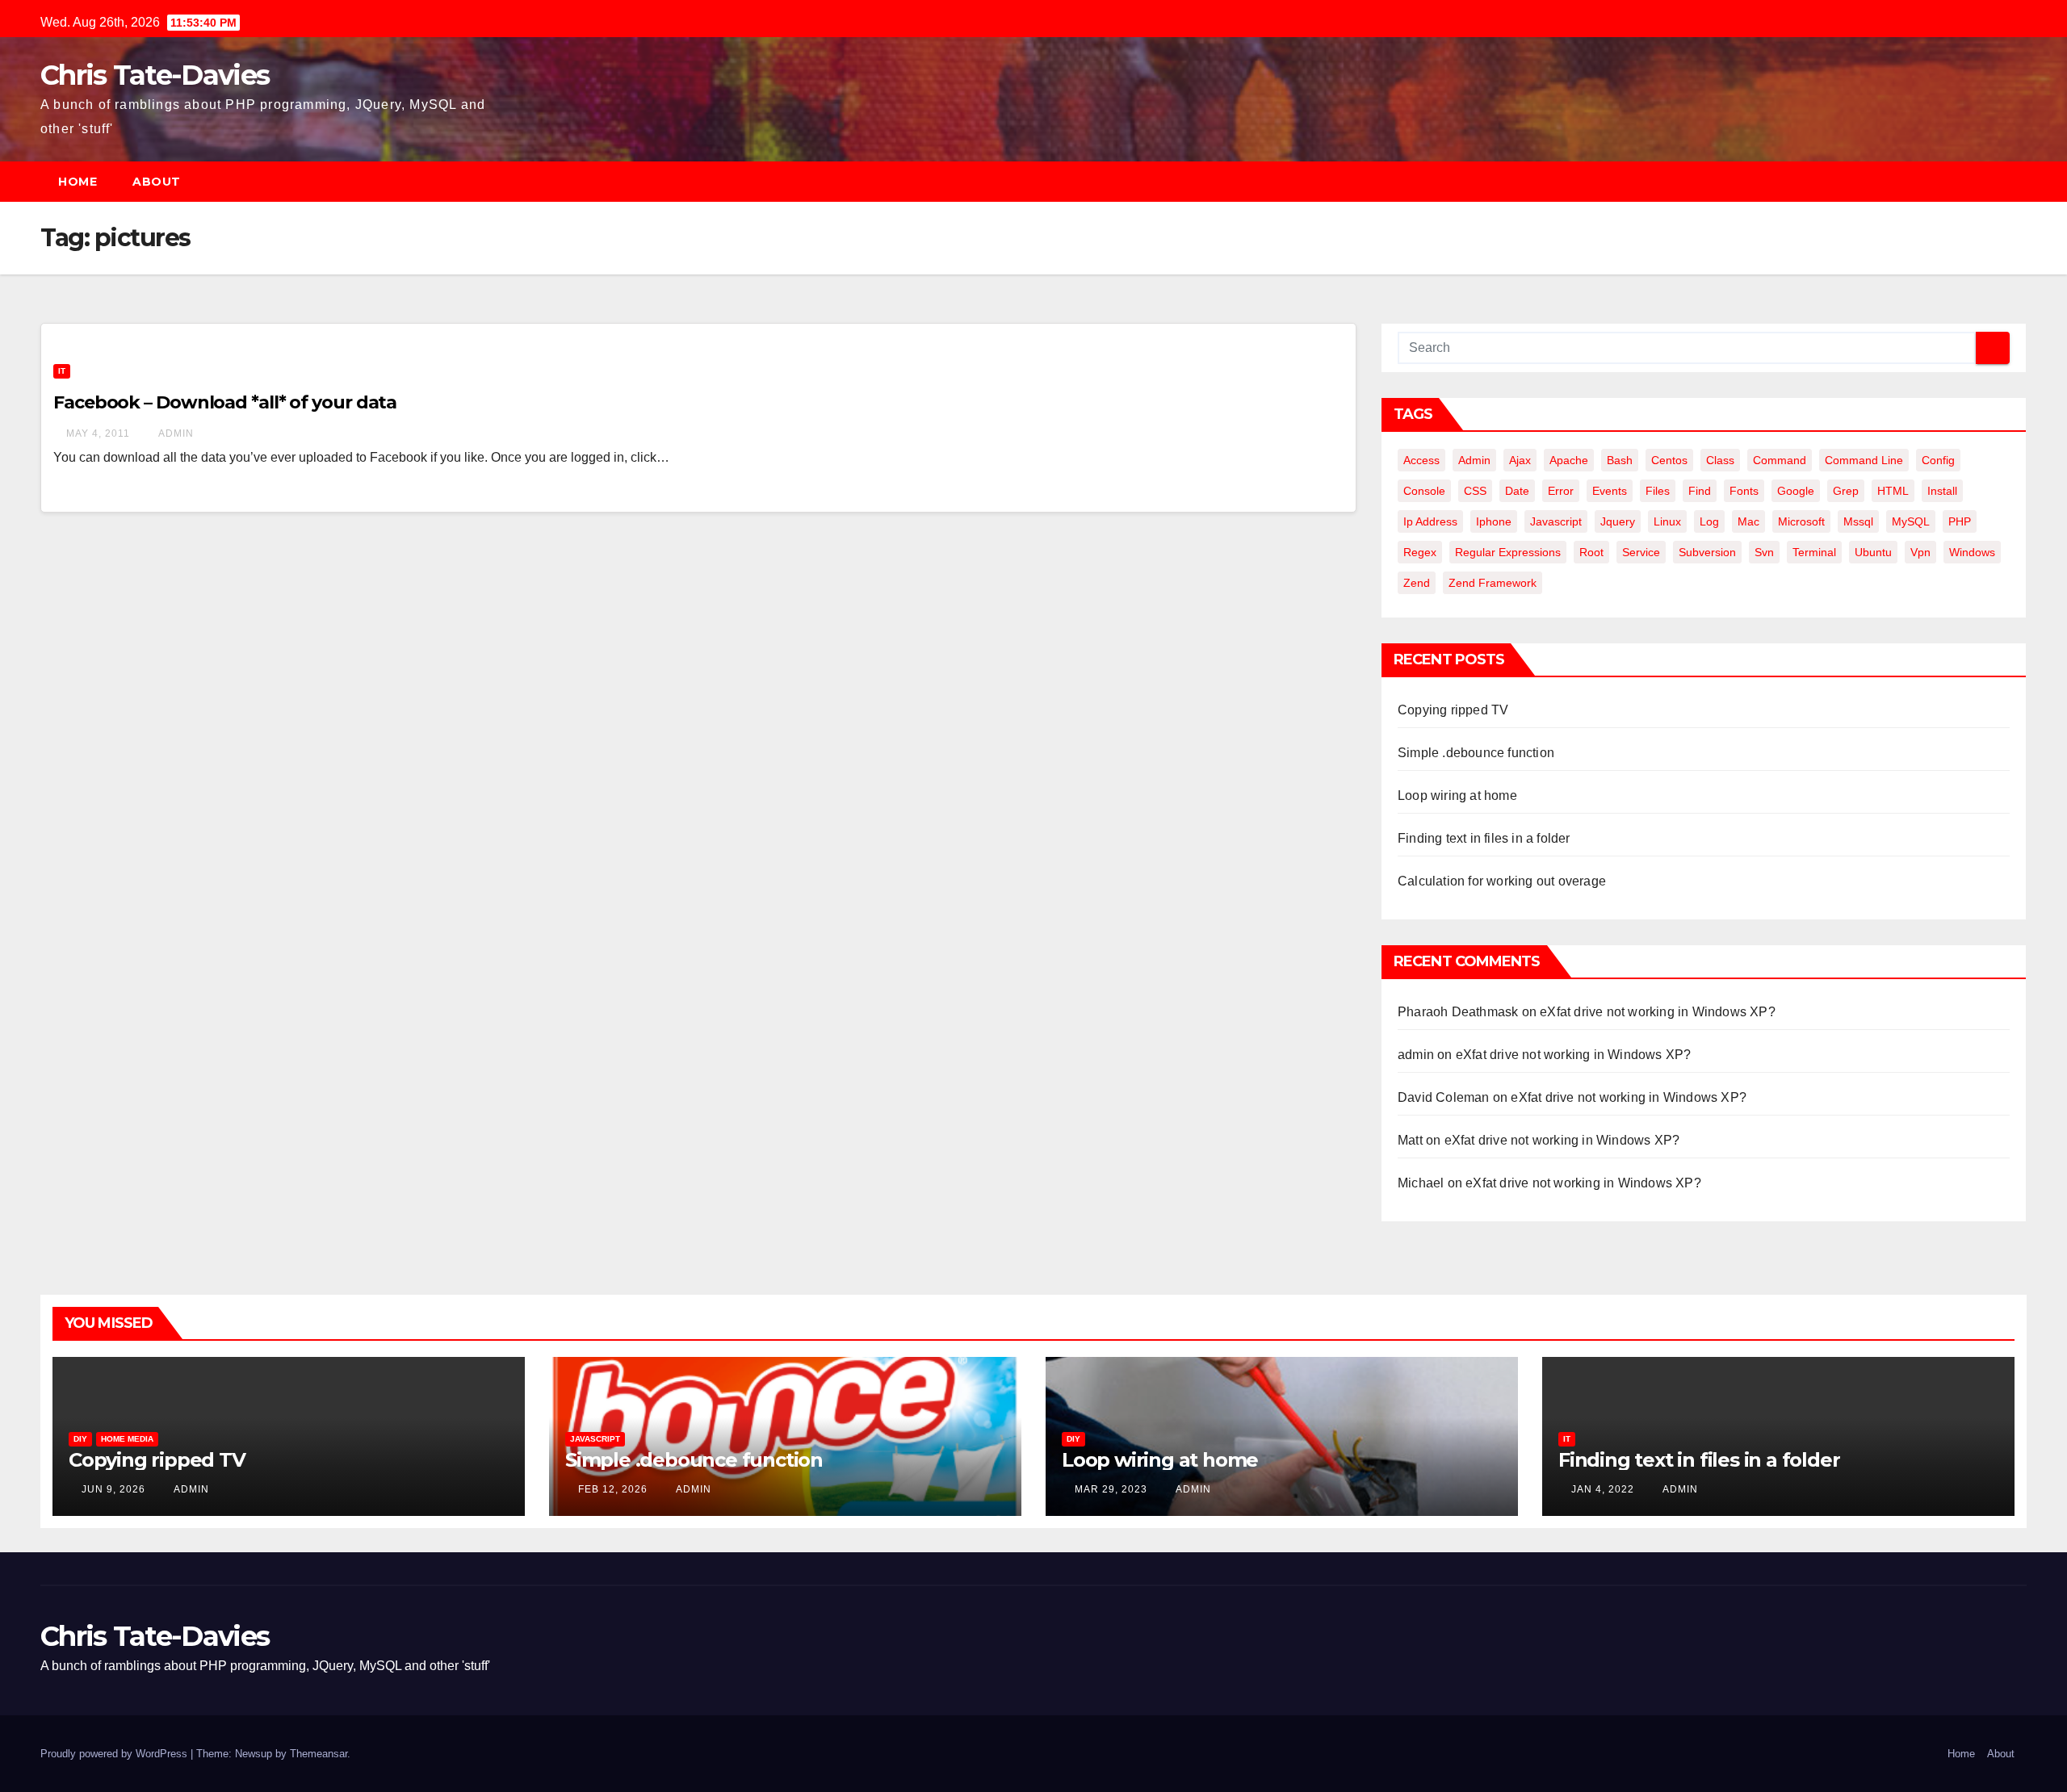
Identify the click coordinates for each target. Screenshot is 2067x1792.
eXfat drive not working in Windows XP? (1658, 1012)
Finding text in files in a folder (1484, 838)
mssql (1858, 521)
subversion (1707, 552)
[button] (2022, 181)
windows (1972, 552)
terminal (1814, 552)
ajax (1520, 460)
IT (62, 371)
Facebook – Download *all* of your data (225, 402)
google (1796, 491)
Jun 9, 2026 (113, 1489)
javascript (1556, 521)
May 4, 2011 (98, 433)
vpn (1920, 552)
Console (1424, 491)
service (1641, 552)
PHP (1960, 521)
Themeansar (319, 1754)
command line (1864, 460)
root (1591, 552)
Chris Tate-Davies (155, 75)
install (1942, 491)
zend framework (1493, 583)
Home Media (127, 1439)
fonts (1744, 491)
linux (1667, 521)
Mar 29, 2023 (1111, 1489)
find (1700, 491)
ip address (1430, 521)
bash (1620, 460)
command (1780, 460)
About (157, 182)
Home (78, 182)
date (1517, 491)
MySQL (1911, 521)
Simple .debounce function (1476, 753)
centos (1669, 460)
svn (1764, 552)
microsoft (1801, 521)
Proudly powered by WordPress (115, 1754)
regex (1420, 552)
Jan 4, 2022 (1603, 1489)
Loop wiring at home (1457, 796)
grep (1846, 491)
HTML (1893, 491)
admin (175, 433)
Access (1421, 460)
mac (1748, 521)
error (1561, 491)
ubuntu (1873, 552)
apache (1569, 460)
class (1720, 460)
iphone (1494, 521)
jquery (1618, 521)
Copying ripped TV (1453, 710)
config (1938, 460)
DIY (80, 1439)
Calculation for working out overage (1502, 881)
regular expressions (1508, 552)
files (1658, 491)
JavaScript (595, 1439)
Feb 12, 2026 (613, 1489)
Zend (1417, 583)
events (1610, 491)
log (1709, 521)
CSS (1475, 491)
